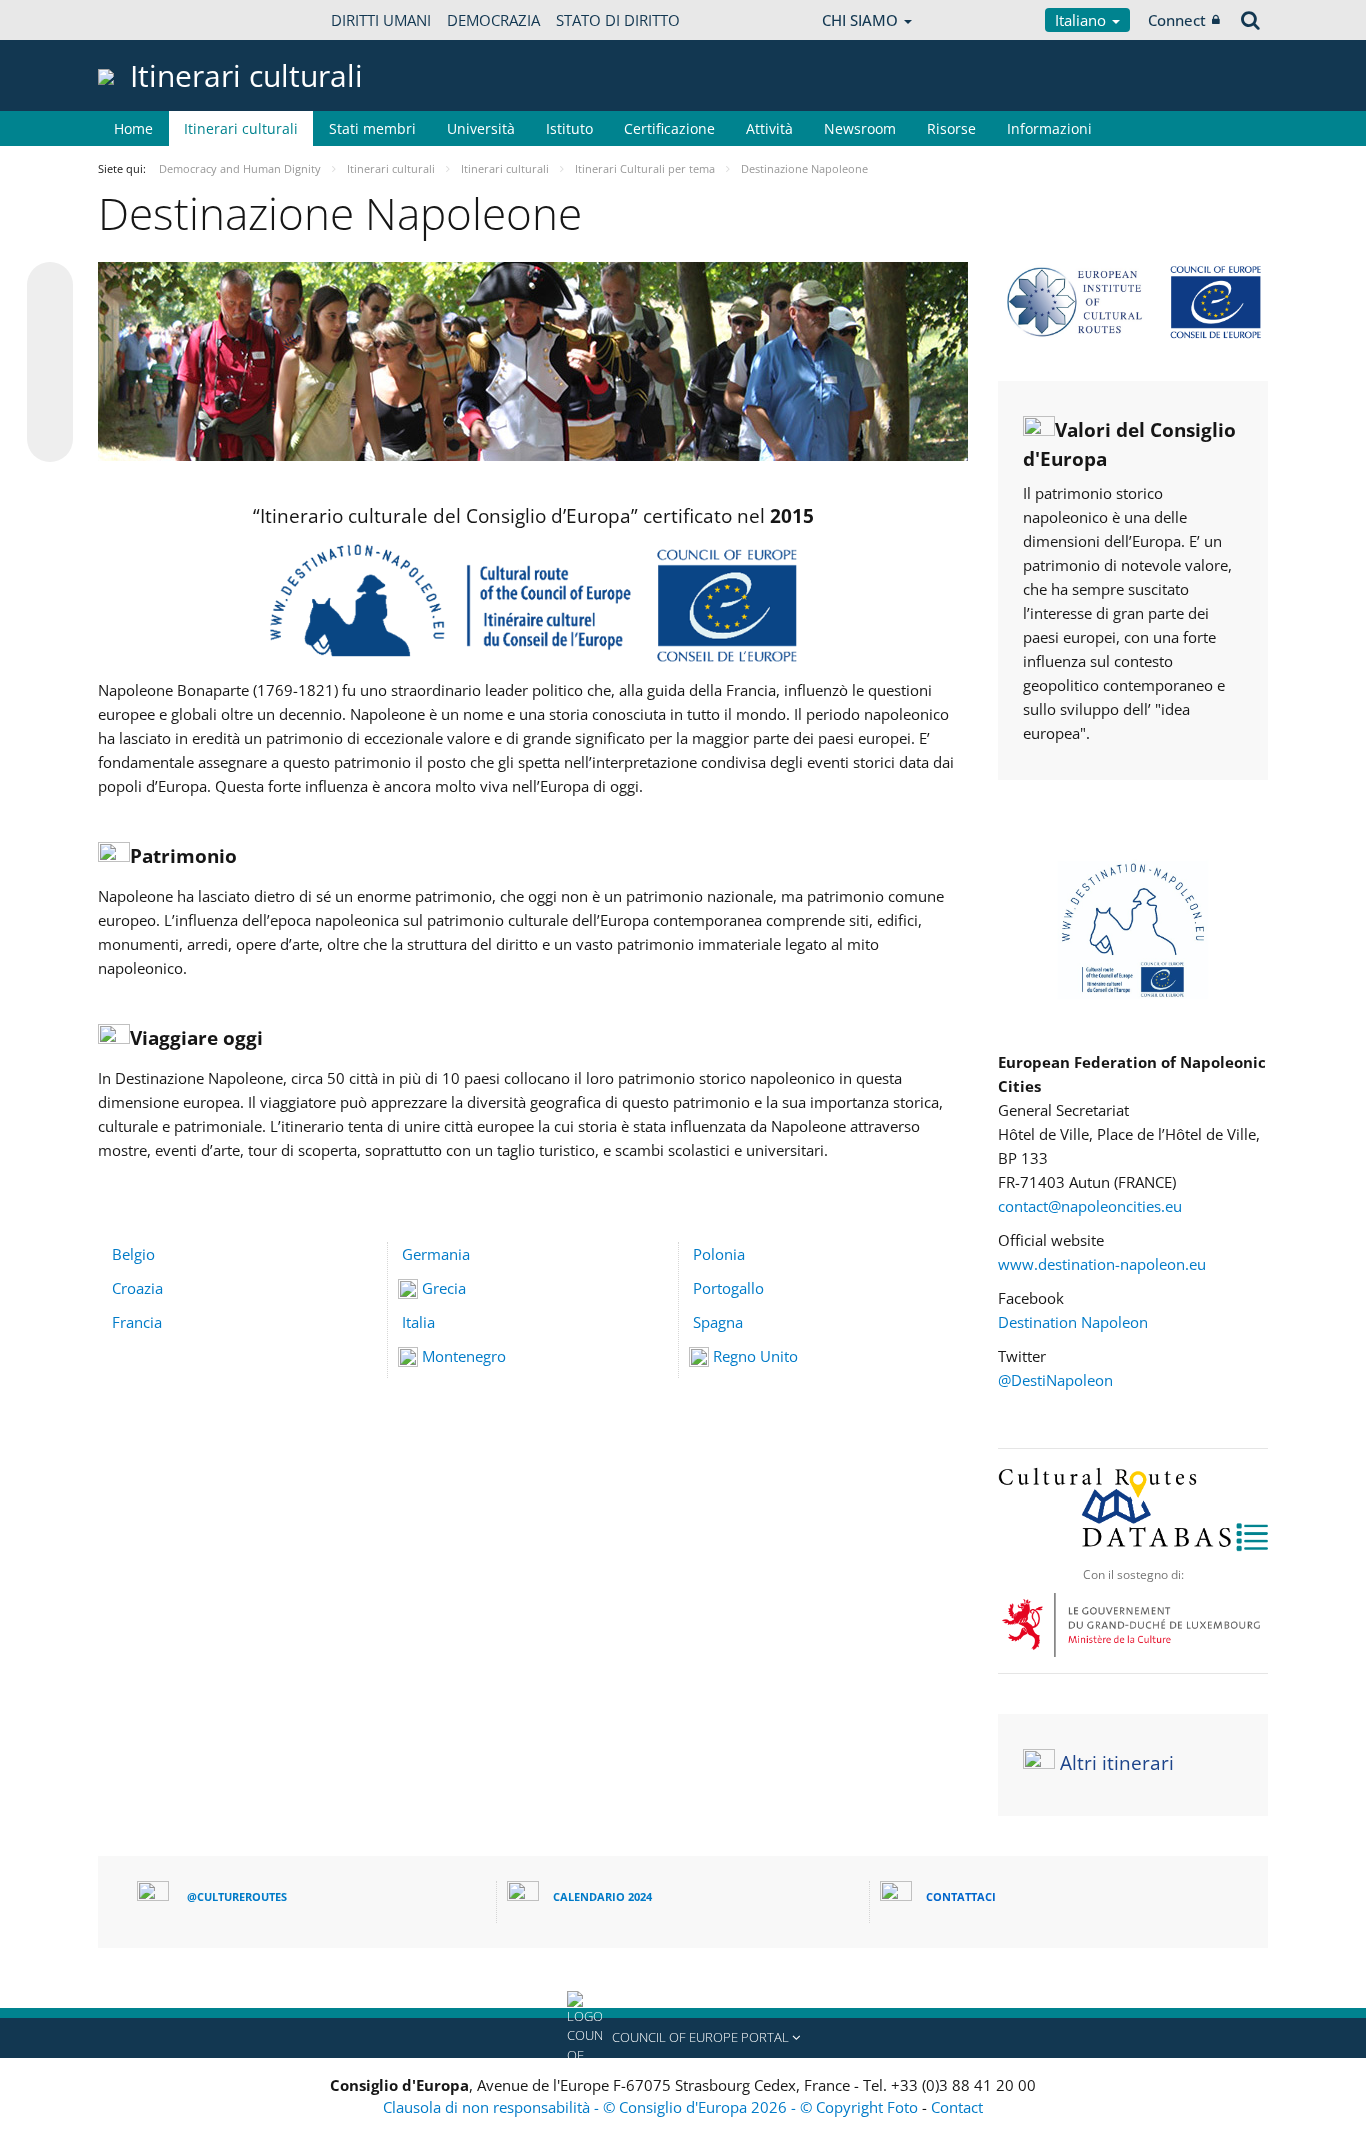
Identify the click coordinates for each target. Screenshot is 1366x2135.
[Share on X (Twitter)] (50, 325)
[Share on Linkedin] (50, 401)
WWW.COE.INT (148, 20)
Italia (418, 1322)
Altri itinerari (1117, 1763)
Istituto (569, 128)
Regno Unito (755, 1356)
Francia (137, 1322)
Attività (769, 128)
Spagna (718, 1322)
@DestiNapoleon (1055, 1380)
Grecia (444, 1288)
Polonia (719, 1254)
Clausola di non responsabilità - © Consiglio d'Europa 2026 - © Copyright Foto (652, 2107)
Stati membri (372, 128)
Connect (1177, 20)
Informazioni (1049, 128)
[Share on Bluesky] (50, 287)
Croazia (137, 1288)
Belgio (133, 1254)
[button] (683, 2038)
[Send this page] (50, 439)
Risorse (951, 128)
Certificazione (669, 128)
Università (481, 128)
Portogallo (728, 1288)
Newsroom (860, 128)
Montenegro (464, 1356)
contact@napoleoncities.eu (1090, 1206)
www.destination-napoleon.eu (1102, 1264)
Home (133, 128)
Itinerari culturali (241, 128)
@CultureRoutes (237, 1896)
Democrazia (493, 20)
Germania (436, 1254)
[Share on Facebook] (50, 363)
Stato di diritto (618, 20)
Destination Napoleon (1073, 1322)
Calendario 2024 (602, 1896)
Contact (957, 2107)
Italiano (1082, 20)
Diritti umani (381, 20)
